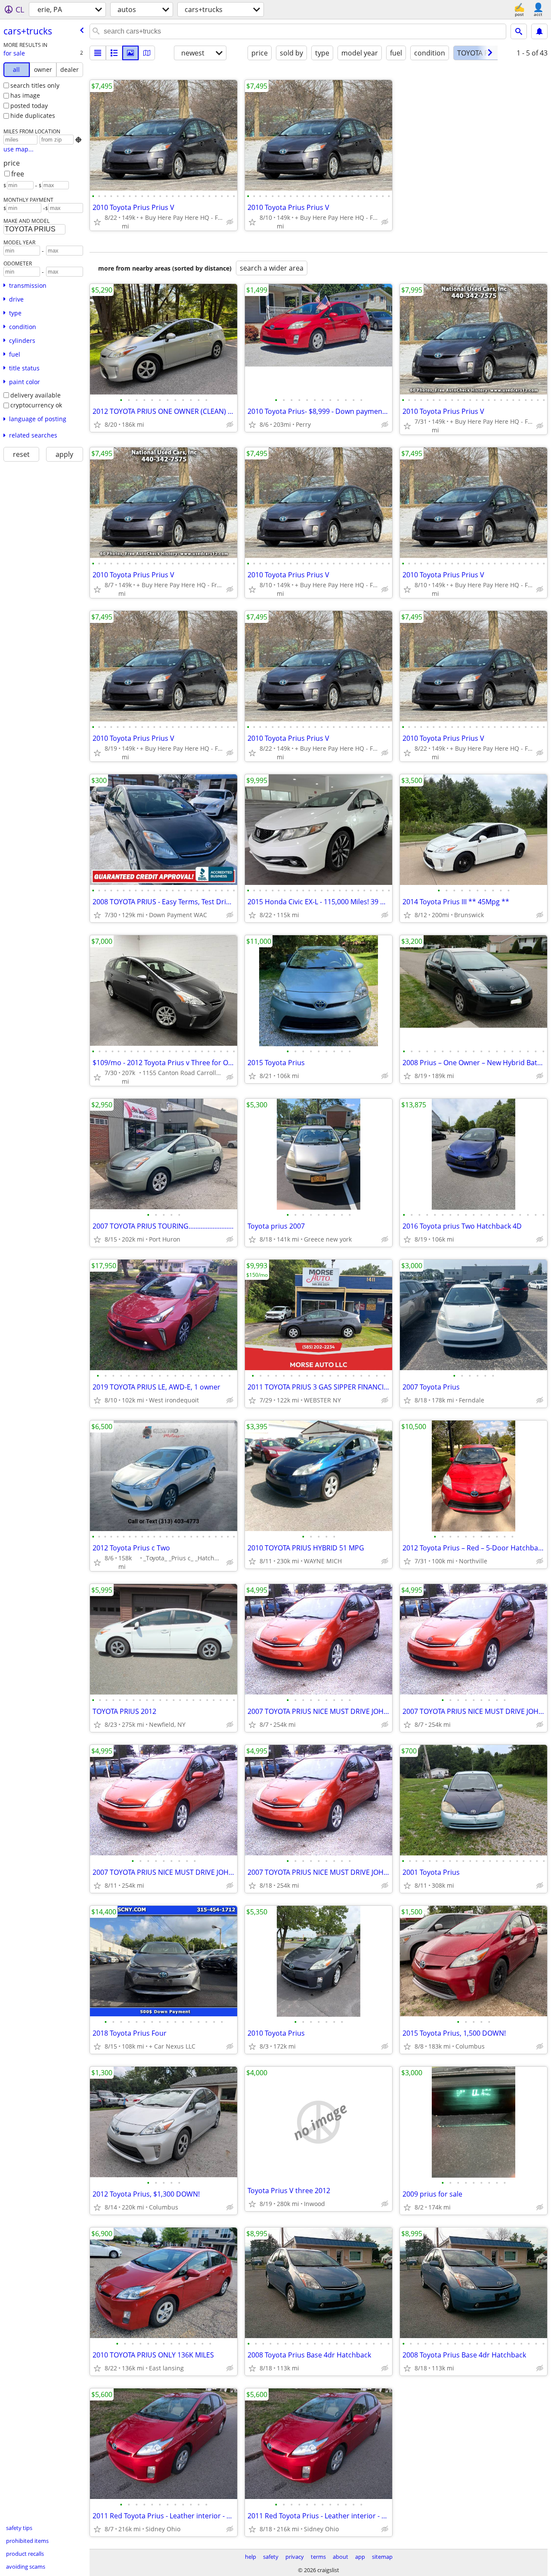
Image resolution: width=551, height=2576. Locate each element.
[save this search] (539, 31)
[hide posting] (230, 222)
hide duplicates (33, 116)
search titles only (35, 85)
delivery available (36, 395)
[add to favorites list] (97, 222)
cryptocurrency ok (36, 405)
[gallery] (130, 53)
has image (25, 95)
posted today (29, 106)
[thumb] (114, 53)
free (18, 174)
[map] (147, 53)
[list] (98, 53)
